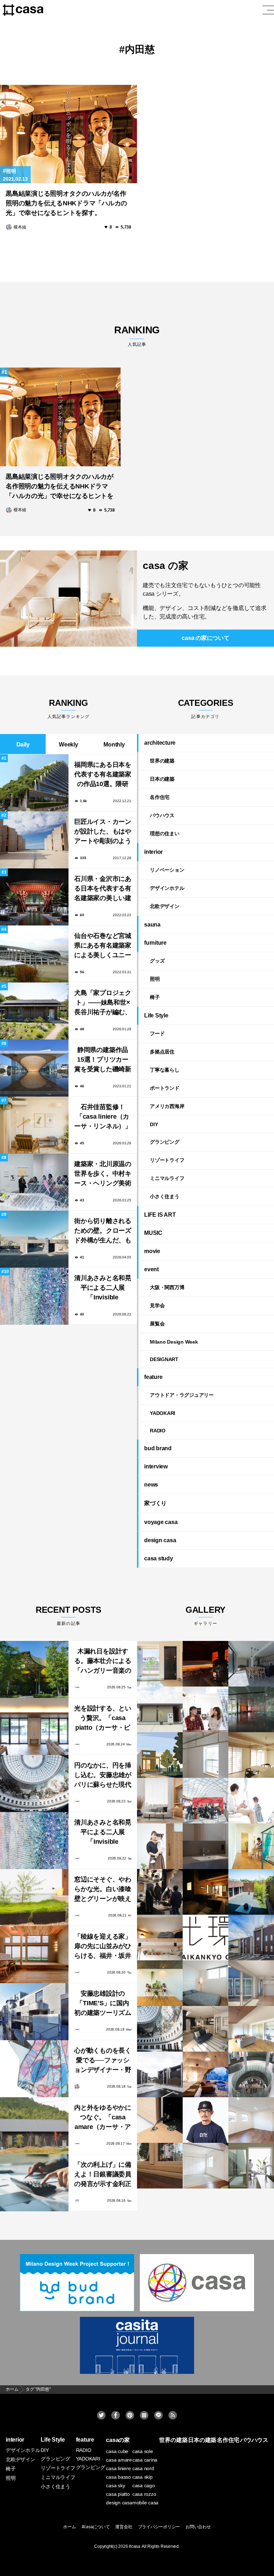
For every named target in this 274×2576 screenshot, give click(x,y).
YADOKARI (163, 1413)
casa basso (118, 2477)
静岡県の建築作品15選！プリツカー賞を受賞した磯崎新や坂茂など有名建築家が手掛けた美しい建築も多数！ (103, 1060)
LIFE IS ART (160, 1215)
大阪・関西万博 (167, 1287)
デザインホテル (167, 888)
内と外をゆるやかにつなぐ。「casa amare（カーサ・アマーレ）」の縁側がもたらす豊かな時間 (103, 2118)
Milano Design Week (174, 1342)
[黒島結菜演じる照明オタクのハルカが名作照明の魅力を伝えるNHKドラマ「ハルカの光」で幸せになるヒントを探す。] (68, 134)
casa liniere (118, 2468)
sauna (152, 925)
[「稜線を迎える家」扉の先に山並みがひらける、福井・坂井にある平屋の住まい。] (34, 1955)
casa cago (144, 2485)
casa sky (115, 2485)
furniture (155, 943)
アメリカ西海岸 (167, 1106)
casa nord (143, 2468)
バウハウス (162, 815)
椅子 (155, 997)
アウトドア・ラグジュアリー (182, 1395)
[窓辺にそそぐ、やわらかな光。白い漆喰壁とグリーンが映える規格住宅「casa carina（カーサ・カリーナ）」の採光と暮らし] (34, 1898)
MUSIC (153, 1233)
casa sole (143, 2451)
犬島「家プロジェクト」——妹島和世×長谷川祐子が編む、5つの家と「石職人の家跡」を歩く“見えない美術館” (103, 1003)
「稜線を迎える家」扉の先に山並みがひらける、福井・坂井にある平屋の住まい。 (103, 1947)
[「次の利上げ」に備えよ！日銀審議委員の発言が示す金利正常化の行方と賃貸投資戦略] (34, 2183)
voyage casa (161, 1522)
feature (153, 1377)
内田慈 (140, 49)
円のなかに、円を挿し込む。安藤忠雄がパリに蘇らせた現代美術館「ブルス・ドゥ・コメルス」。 (103, 1776)
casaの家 (118, 2440)
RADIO (158, 1431)
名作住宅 (160, 797)
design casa (160, 1540)
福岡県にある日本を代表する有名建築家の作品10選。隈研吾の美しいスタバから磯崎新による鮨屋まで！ (103, 775)
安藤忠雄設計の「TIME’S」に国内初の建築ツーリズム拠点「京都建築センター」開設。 (103, 2004)
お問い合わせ (198, 2527)
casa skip (143, 2477)
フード (157, 1033)
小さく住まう (165, 1196)
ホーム (69, 2527)
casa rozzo (144, 2494)
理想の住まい (165, 833)
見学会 (157, 1305)
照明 (11, 171)
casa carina (145, 2460)
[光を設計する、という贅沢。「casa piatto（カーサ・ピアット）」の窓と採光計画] (34, 1726)
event (151, 1269)
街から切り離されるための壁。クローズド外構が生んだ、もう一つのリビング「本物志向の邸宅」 (103, 1231)
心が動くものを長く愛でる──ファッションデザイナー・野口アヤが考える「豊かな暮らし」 (103, 2061)
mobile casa (145, 2503)
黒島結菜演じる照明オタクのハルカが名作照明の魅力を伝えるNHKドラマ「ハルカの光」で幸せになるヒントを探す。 (66, 203)
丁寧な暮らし (165, 1070)
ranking (137, 336)
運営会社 (124, 2527)
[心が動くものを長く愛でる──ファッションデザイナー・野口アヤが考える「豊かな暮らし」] (34, 2069)
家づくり (155, 1503)
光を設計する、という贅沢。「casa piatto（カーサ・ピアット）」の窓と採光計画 (103, 1719)
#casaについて (96, 2527)
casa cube (117, 2451)
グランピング (165, 1142)
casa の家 (165, 566)
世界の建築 (162, 761)
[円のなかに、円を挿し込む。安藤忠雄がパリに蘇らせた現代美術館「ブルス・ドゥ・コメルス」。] (34, 1784)
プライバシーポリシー (159, 2527)
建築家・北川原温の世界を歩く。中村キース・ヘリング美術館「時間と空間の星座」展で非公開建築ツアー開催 (103, 1174)
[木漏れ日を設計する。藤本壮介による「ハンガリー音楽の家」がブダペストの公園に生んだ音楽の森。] (34, 1669)
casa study (159, 1558)
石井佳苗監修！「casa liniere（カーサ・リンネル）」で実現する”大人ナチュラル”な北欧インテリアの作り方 (103, 1117)
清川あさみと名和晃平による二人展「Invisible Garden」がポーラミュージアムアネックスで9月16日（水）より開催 (103, 1289)
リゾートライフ (167, 1160)
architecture (160, 743)
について (205, 638)
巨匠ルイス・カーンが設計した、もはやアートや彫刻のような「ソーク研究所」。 (103, 832)
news (151, 1485)
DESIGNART (164, 1359)
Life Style (156, 1015)
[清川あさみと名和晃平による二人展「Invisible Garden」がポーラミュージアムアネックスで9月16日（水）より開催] (34, 1841)
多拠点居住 (162, 1052)
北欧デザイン (165, 906)
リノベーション (167, 870)
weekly (68, 745)
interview (156, 1466)
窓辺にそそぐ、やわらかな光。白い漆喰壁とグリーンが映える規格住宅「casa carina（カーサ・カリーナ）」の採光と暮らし (103, 1890)
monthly (114, 745)
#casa (135, 2546)
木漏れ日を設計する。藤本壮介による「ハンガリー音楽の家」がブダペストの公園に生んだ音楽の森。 (103, 1662)
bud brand (158, 1448)
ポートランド (165, 1088)
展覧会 (157, 1324)
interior (153, 852)
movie (152, 1251)
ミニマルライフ (167, 1178)
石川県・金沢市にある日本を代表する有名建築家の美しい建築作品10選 (103, 889)
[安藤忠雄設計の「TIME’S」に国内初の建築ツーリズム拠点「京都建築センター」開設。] (34, 2012)
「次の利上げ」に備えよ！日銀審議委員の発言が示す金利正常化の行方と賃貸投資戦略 (103, 2175)
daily (23, 745)
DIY (154, 1124)
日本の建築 (162, 779)
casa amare (119, 2460)
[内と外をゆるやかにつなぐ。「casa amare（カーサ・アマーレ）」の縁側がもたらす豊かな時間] (34, 2126)
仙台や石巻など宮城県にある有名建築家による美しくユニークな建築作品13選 (103, 946)
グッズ (157, 961)
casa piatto (118, 2494)
